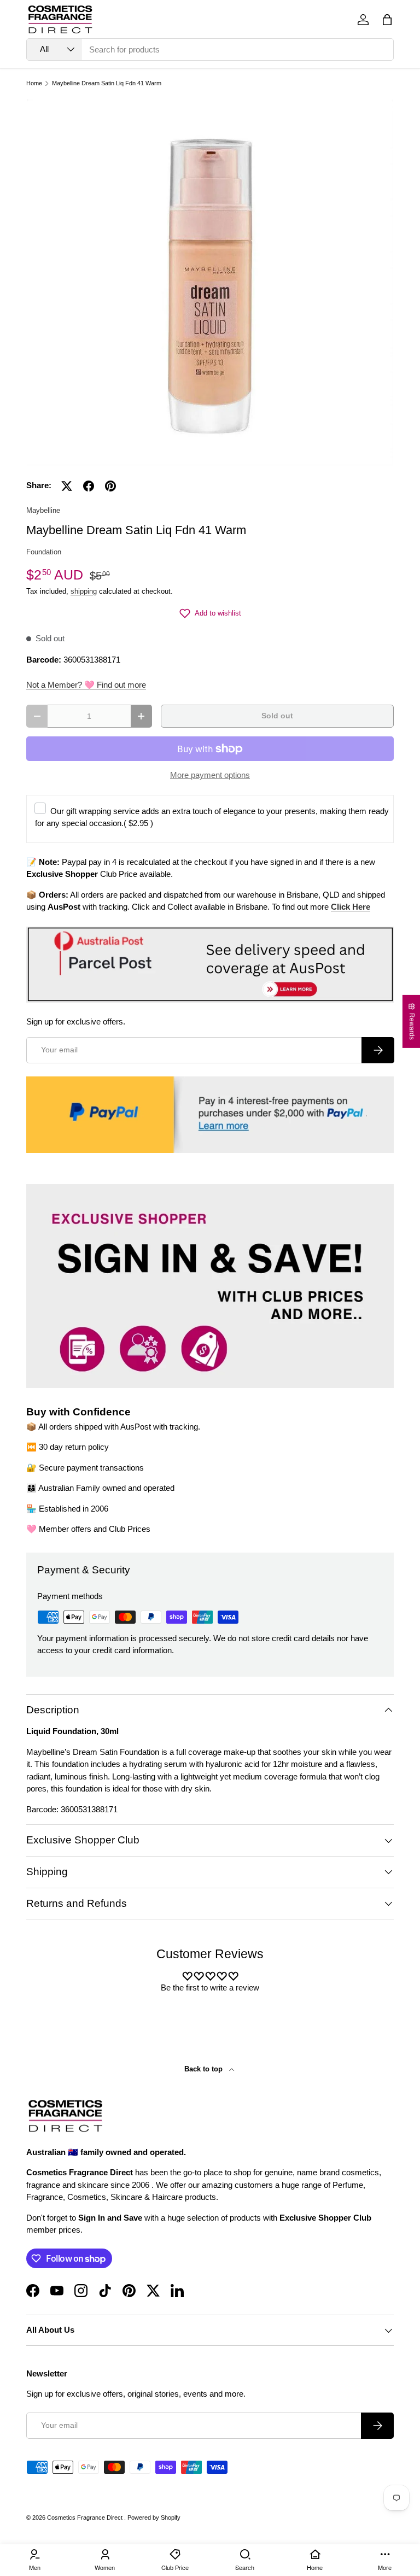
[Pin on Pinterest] (110, 486)
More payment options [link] (210, 775)
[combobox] (210, 49)
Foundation (44, 552)
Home (34, 83)
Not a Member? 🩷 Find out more (86, 685)
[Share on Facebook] (89, 486)
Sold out (277, 716)
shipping (84, 591)
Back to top (205, 2069)
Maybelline (43, 510)
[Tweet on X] (67, 486)
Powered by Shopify (154, 2518)
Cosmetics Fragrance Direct (86, 2518)
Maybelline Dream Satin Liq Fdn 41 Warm (107, 83)
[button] (387, 20)
